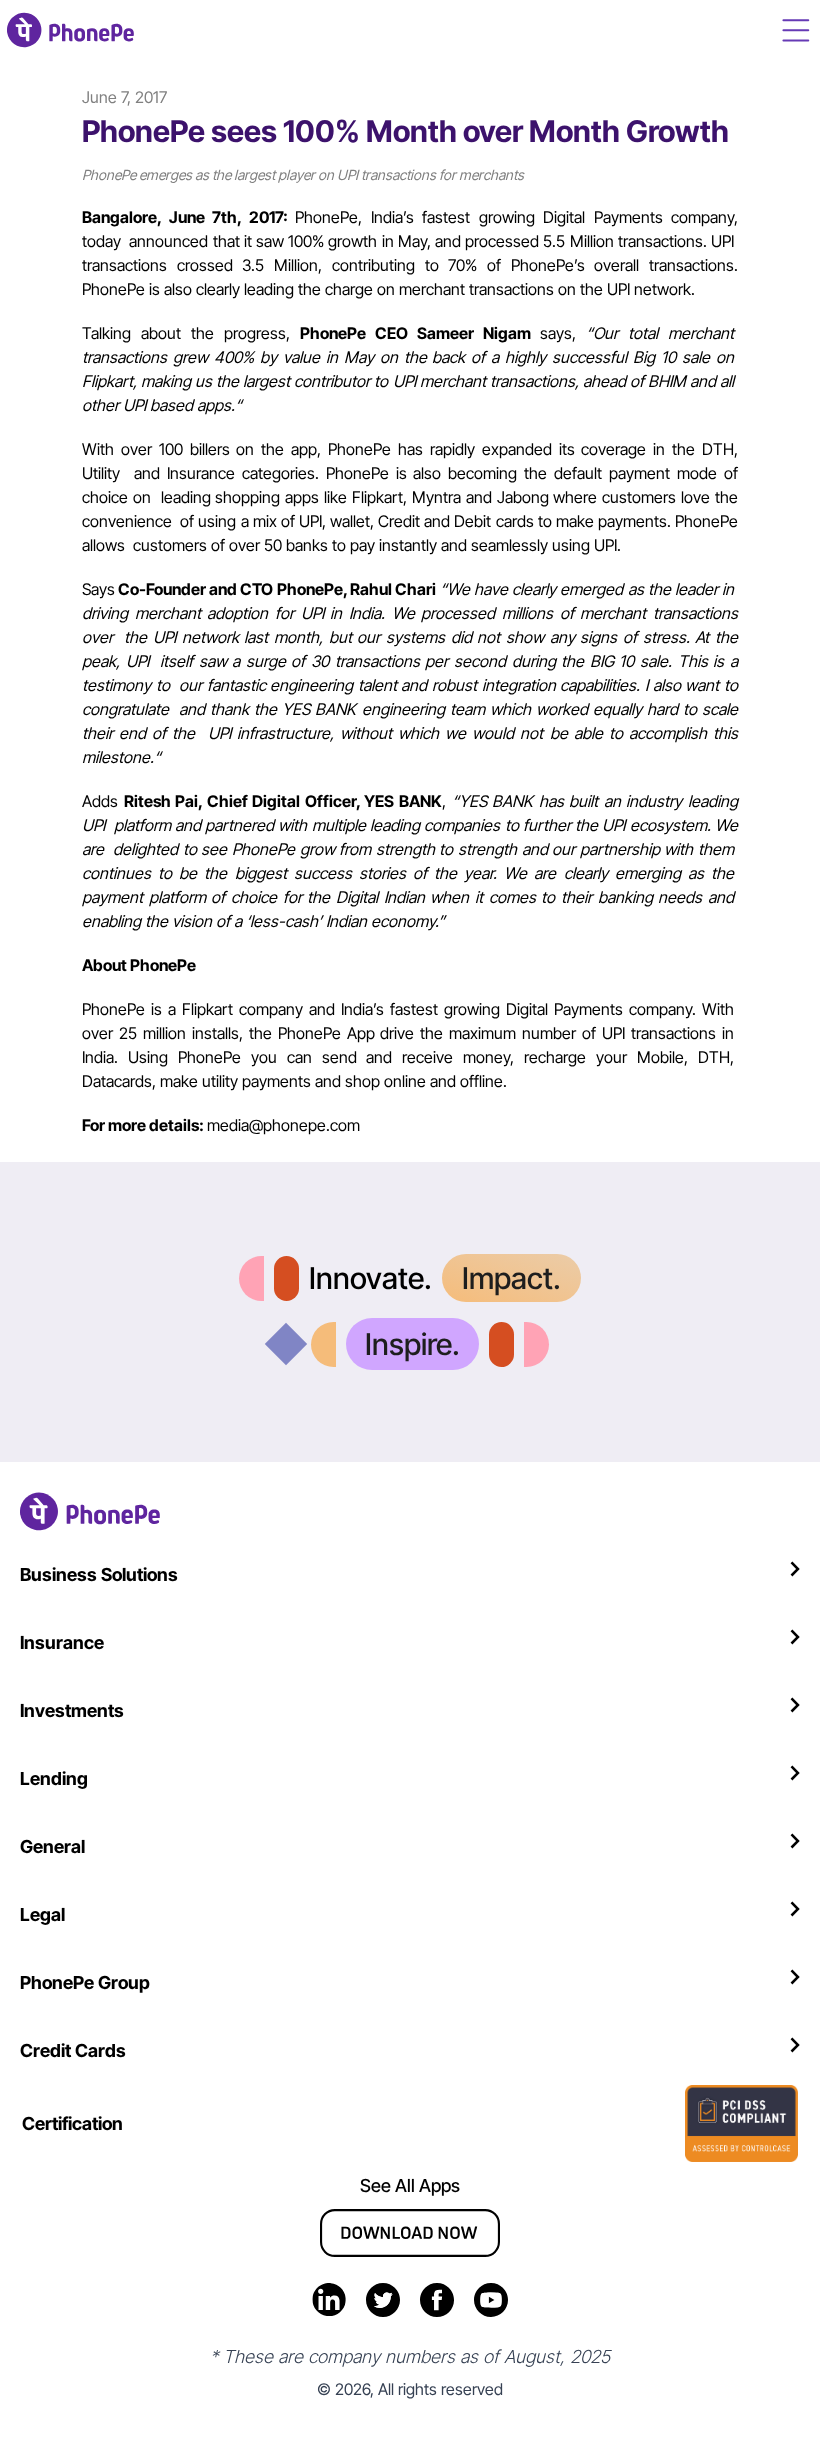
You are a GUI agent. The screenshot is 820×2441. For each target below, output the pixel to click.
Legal (42, 1914)
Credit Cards (73, 2050)
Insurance (62, 1642)
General (52, 1846)
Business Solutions (99, 1574)
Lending (54, 1778)
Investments (72, 1710)
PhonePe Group (85, 1982)
